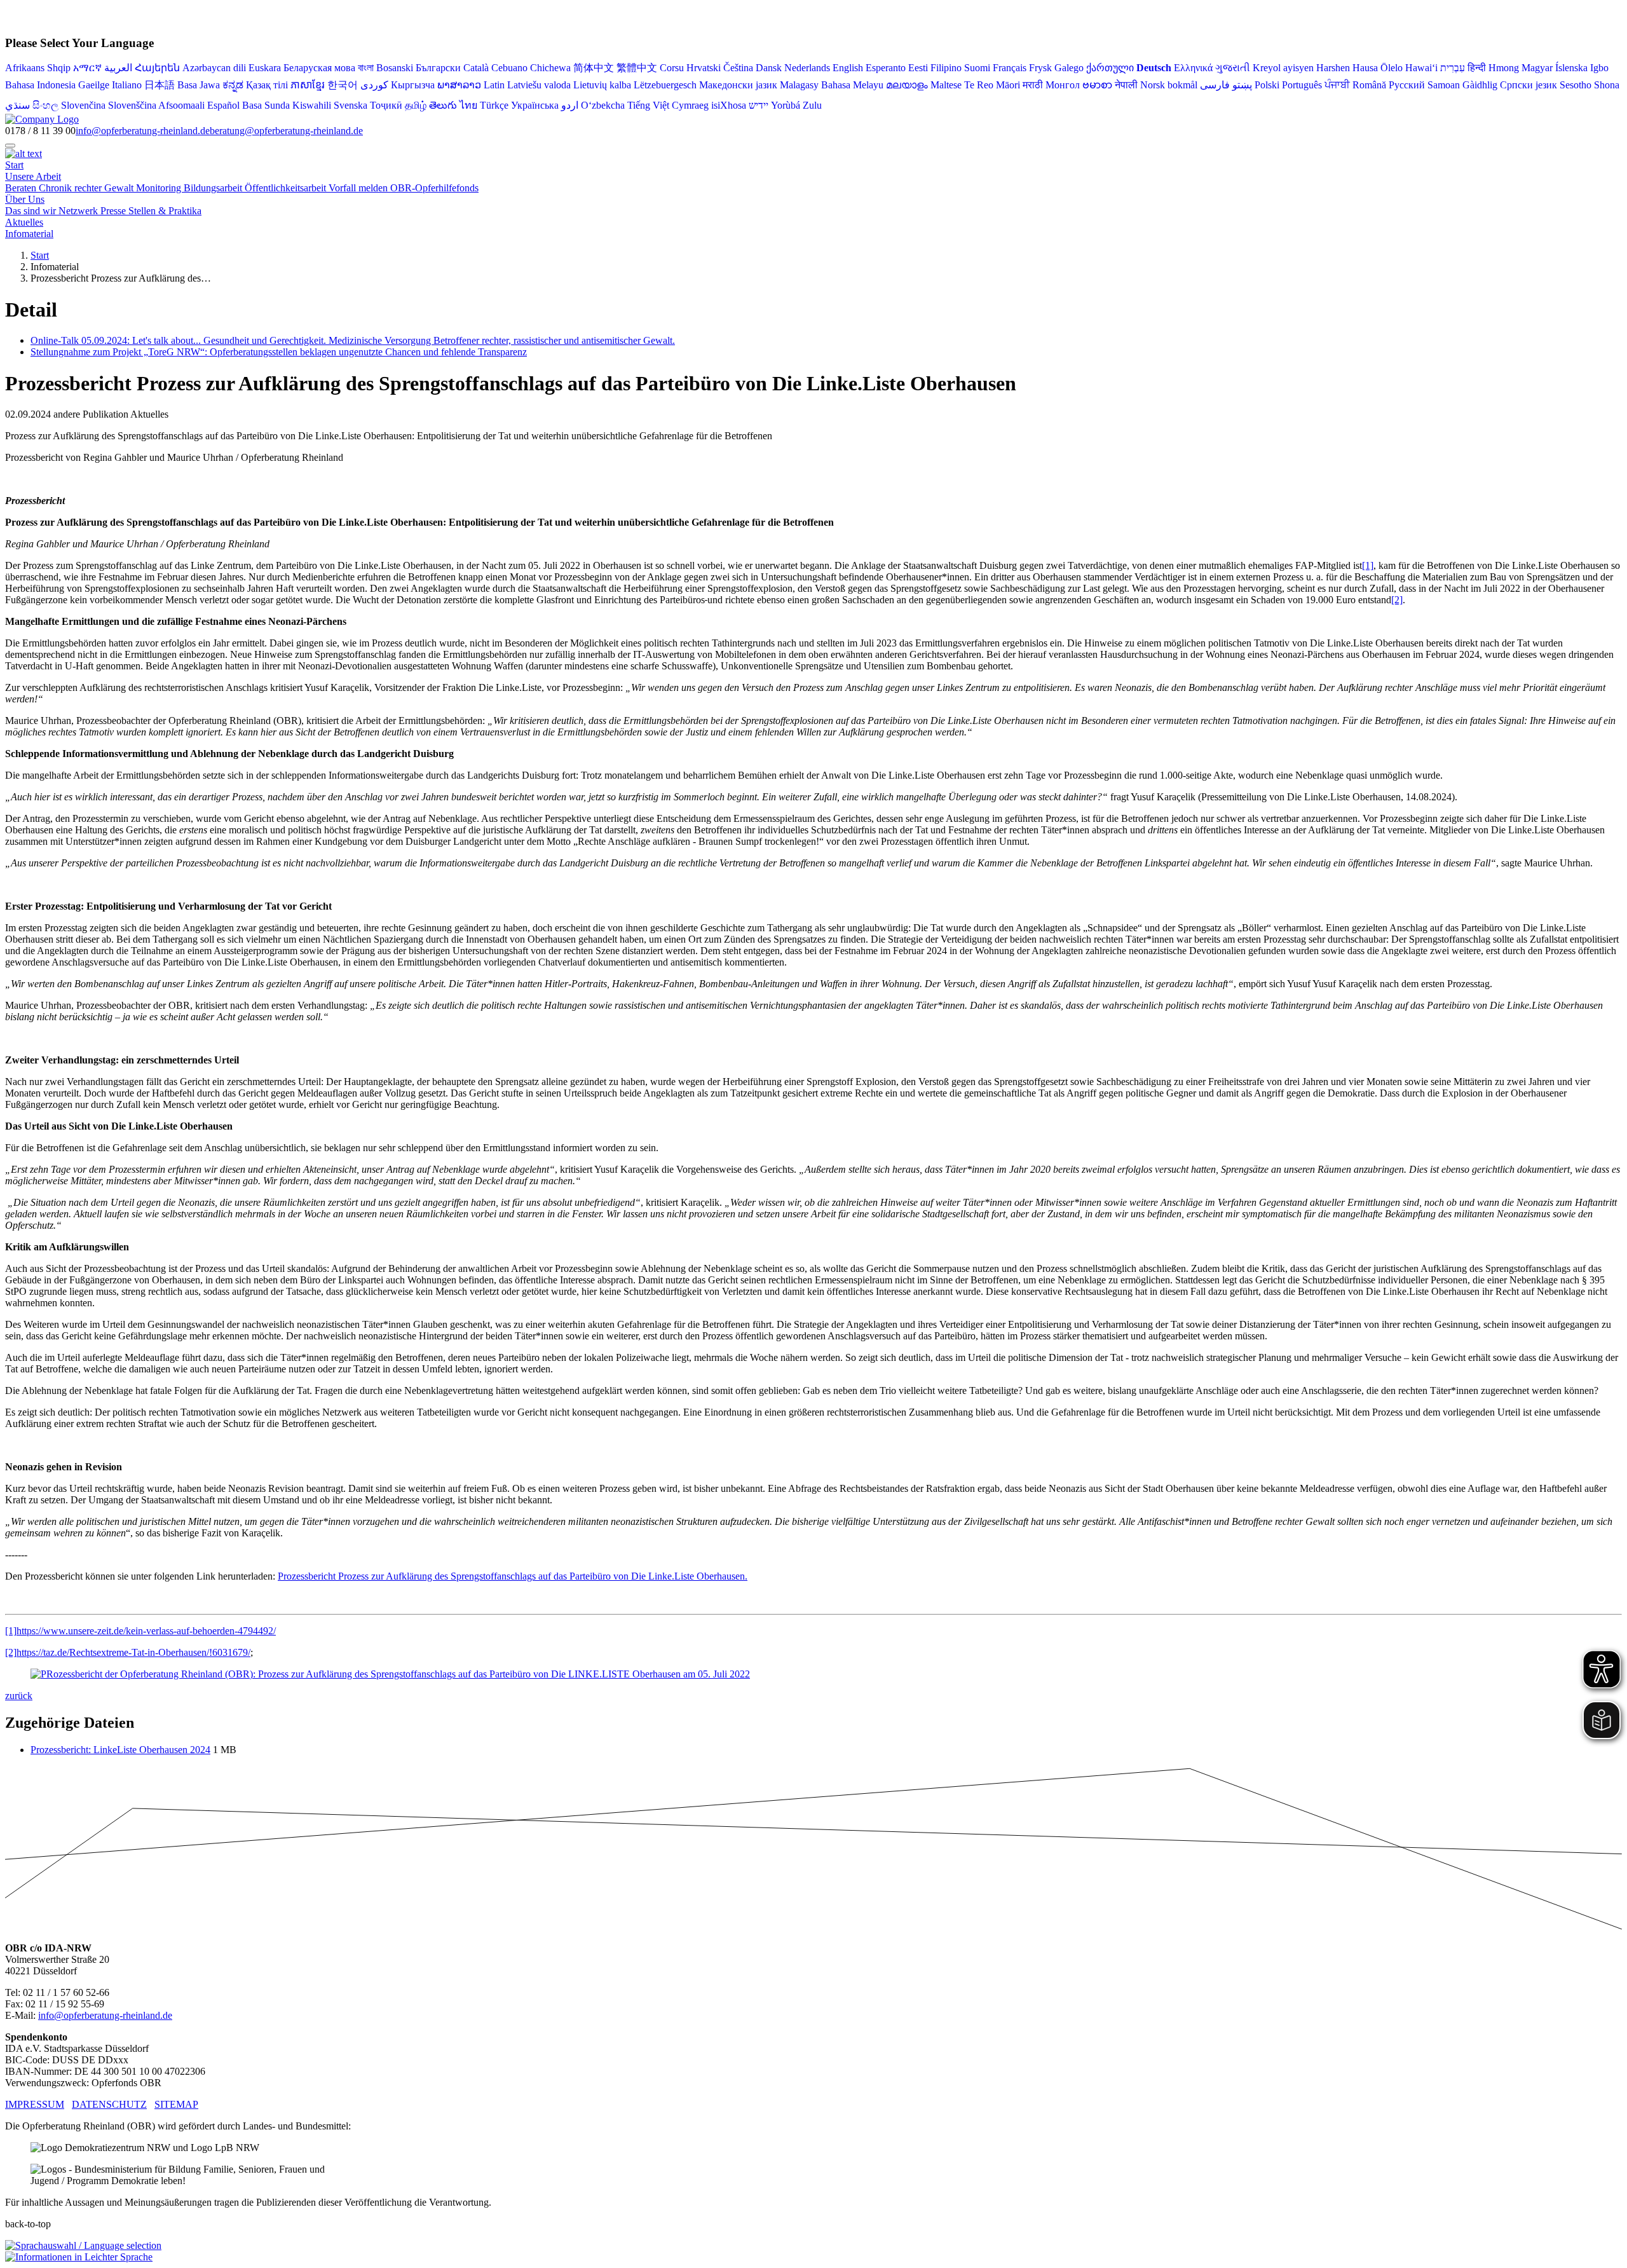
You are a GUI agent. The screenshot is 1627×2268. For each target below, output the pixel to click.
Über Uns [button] (25, 199)
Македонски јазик (738, 85)
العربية (118, 68)
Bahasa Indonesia (40, 85)
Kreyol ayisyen (1283, 68)
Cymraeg (690, 105)
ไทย (468, 105)
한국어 (343, 85)
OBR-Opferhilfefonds (434, 188)
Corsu (672, 68)
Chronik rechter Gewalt (87, 188)
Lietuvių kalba (602, 85)
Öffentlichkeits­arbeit (287, 188)
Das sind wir (32, 211)
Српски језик (1528, 85)
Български (438, 68)
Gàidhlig (1480, 85)
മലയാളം (907, 85)
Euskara (265, 68)
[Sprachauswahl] (83, 2245)
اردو (570, 105)
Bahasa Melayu (852, 85)
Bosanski (395, 68)
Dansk (769, 68)
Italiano (127, 85)
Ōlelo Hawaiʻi (1409, 68)
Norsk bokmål (1169, 85)
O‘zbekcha (603, 105)
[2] (1397, 600)
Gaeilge (94, 85)
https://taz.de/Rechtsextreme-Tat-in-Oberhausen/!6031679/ (133, 1652)
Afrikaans (25, 68)
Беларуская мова (319, 68)
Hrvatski (704, 68)
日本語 (160, 85)
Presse (114, 211)
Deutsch (1154, 68)
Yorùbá (786, 105)
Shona (1607, 85)
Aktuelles (24, 222)
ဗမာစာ (1097, 85)
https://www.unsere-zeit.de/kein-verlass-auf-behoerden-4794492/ (146, 1631)
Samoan (1444, 85)
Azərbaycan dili (214, 68)
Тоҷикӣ (386, 105)
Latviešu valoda (539, 85)
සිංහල (45, 105)
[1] (1368, 565)
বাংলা (366, 68)
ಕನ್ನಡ (233, 85)
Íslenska (1571, 68)
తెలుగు (443, 105)
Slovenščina (132, 105)
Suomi (977, 68)
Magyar (1537, 68)
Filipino (946, 68)
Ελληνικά (1193, 68)
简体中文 (594, 68)
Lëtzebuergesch (665, 85)
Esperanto (886, 68)
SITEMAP (176, 2104)
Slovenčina (83, 105)
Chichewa (550, 68)
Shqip (59, 68)
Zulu (812, 105)
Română (1369, 85)
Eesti (918, 68)
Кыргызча (413, 85)
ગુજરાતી (1233, 68)
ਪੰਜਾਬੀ (1337, 85)
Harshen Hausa (1347, 68)
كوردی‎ (374, 85)
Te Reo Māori (992, 85)
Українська (535, 105)
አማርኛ (87, 68)
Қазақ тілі (267, 85)
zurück (19, 1696)
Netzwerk (79, 211)
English (848, 68)
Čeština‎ (738, 68)
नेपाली (1126, 85)
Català (476, 68)
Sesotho (1576, 85)
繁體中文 (637, 68)
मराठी (1033, 85)
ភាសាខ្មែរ (308, 85)
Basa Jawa (199, 85)
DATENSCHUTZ (109, 2104)
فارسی (1215, 85)
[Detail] (42, 119)
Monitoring (160, 188)
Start (14, 165)
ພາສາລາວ (459, 85)
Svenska (351, 105)
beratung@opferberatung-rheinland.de (286, 131)
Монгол (1063, 85)
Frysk (1040, 68)
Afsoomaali (181, 105)
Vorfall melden (359, 188)
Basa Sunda (266, 105)
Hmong (1504, 68)
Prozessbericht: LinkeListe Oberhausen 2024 (120, 1750)
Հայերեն (157, 68)
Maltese (946, 85)
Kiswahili (312, 105)
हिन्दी (1477, 68)
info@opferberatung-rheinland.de (143, 131)
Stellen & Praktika (165, 211)
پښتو (1242, 85)
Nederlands (807, 68)
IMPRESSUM (35, 2104)
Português (1302, 85)
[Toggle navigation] (10, 146)
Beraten (22, 188)
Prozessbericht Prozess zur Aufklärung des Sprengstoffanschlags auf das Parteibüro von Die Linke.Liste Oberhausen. (513, 1576)
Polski (1267, 85)
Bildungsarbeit (214, 188)
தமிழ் (416, 105)
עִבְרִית (1453, 68)
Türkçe (494, 105)
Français (1010, 68)
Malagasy (799, 85)
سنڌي (17, 105)
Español (223, 105)
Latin (494, 85)
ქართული (1110, 68)
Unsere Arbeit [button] (33, 176)
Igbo (1599, 68)
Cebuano (509, 68)
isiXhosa (729, 105)
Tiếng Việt (648, 105)
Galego (1069, 68)
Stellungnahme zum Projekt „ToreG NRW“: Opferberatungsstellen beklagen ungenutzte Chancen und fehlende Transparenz (279, 352)
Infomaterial (29, 234)
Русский (1407, 85)
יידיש (759, 105)
